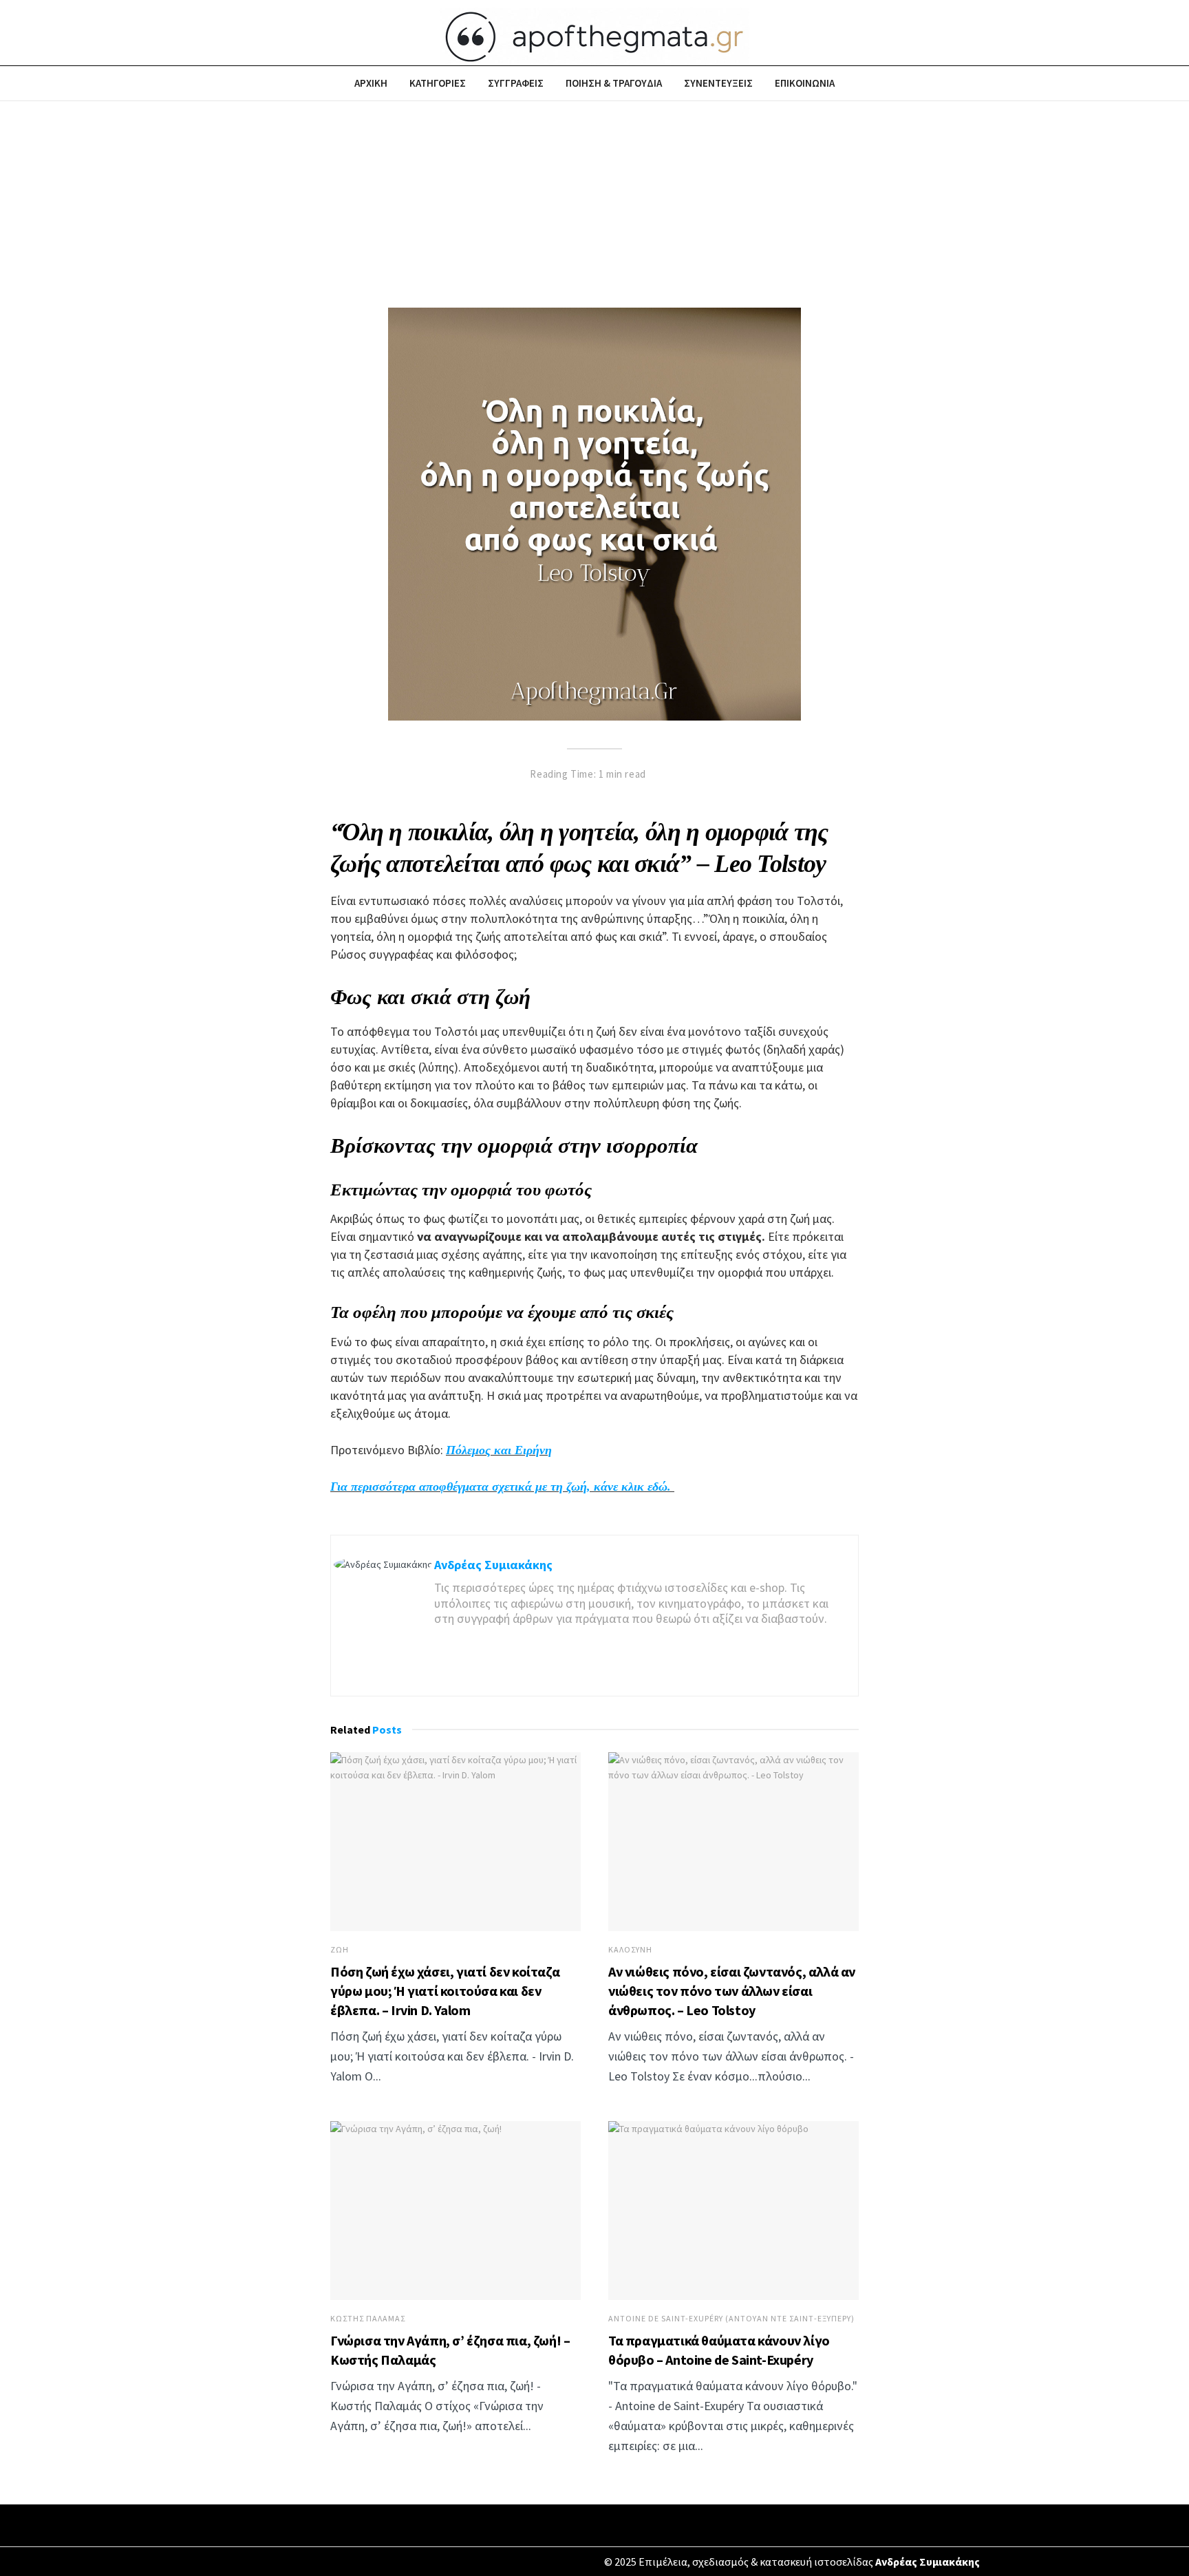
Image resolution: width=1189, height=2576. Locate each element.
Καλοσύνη (630, 1950)
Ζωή (340, 1950)
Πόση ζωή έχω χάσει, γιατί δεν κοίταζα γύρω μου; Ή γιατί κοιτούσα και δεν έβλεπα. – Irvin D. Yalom (445, 1991)
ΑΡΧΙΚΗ (371, 83)
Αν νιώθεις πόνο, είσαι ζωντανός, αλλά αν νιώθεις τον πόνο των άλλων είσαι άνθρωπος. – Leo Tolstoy (732, 1991)
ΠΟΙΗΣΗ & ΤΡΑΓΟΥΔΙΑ (614, 83)
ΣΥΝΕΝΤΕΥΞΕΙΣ (718, 83)
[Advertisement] (594, 204)
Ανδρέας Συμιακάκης (493, 1565)
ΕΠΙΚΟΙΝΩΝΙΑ (805, 83)
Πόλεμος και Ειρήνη (499, 1450)
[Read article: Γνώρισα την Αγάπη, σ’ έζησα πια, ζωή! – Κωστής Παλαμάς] (456, 2211)
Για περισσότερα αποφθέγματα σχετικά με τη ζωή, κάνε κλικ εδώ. (502, 1487)
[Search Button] (982, 83)
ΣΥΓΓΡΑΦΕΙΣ (516, 83)
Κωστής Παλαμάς (368, 2319)
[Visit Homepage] (594, 33)
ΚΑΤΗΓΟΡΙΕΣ (438, 83)
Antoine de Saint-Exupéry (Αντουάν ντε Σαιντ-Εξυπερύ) (731, 2319)
